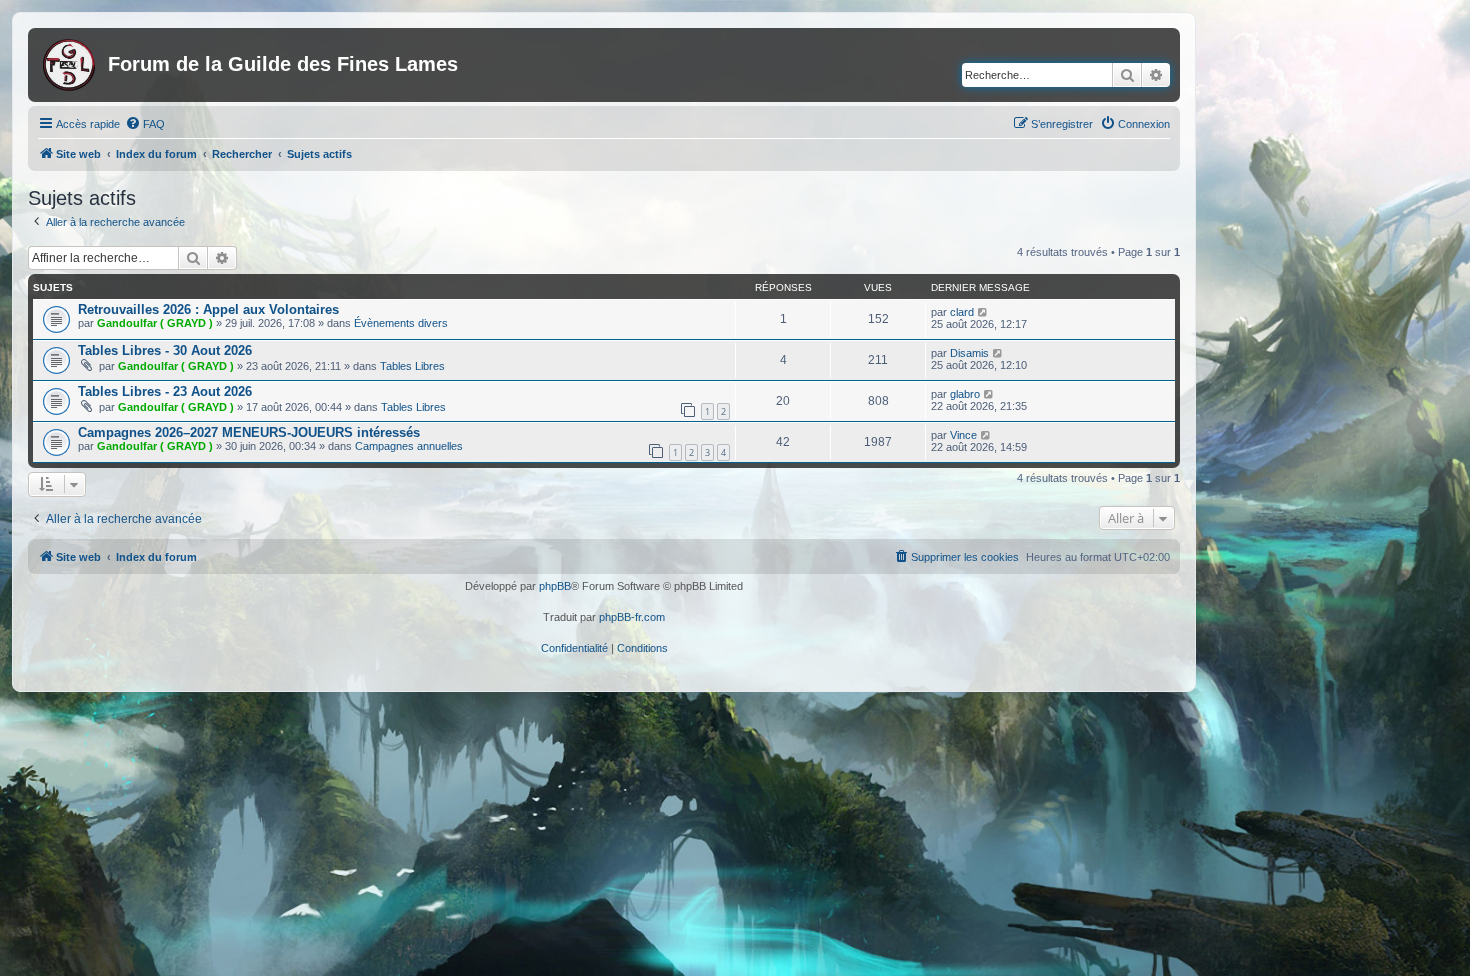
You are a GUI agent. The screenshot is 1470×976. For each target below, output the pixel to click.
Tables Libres (412, 366)
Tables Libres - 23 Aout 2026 (165, 391)
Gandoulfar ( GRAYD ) (155, 323)
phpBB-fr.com (632, 617)
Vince (963, 435)
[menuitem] (145, 124)
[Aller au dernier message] (983, 312)
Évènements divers (401, 323)
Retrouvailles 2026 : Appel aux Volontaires (208, 309)
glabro (965, 394)
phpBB (555, 586)
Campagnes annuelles (409, 446)
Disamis (969, 353)
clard (962, 312)
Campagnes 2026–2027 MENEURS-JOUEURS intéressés (249, 432)
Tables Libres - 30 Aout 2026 (165, 350)
